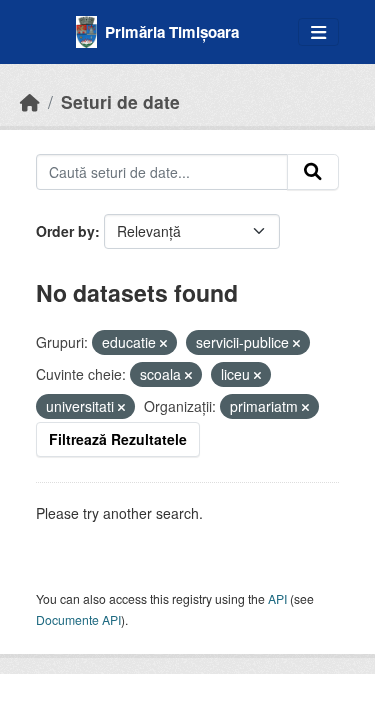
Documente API (78, 619)
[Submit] (313, 172)
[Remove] (163, 343)
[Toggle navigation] (318, 32)
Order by (65, 231)
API (277, 598)
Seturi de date (120, 101)
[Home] (30, 101)
